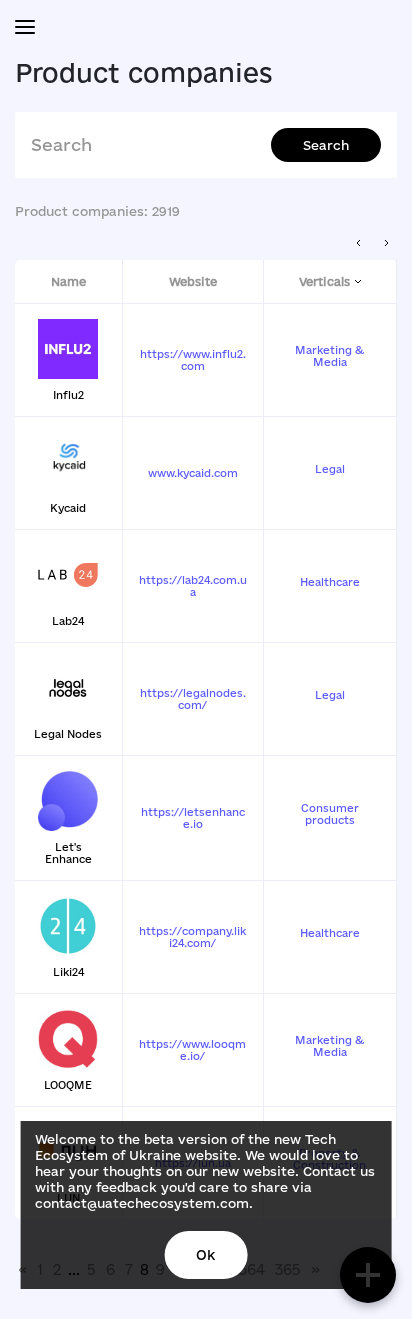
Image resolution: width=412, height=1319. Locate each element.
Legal (330, 469)
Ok (205, 1255)
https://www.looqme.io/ (192, 1050)
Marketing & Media (329, 356)
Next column (386, 243)
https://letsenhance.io (193, 818)
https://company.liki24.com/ (192, 937)
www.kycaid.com (193, 473)
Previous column (359, 243)
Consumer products (330, 814)
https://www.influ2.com (193, 360)
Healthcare (330, 582)
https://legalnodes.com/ (193, 699)
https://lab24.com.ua (193, 586)
